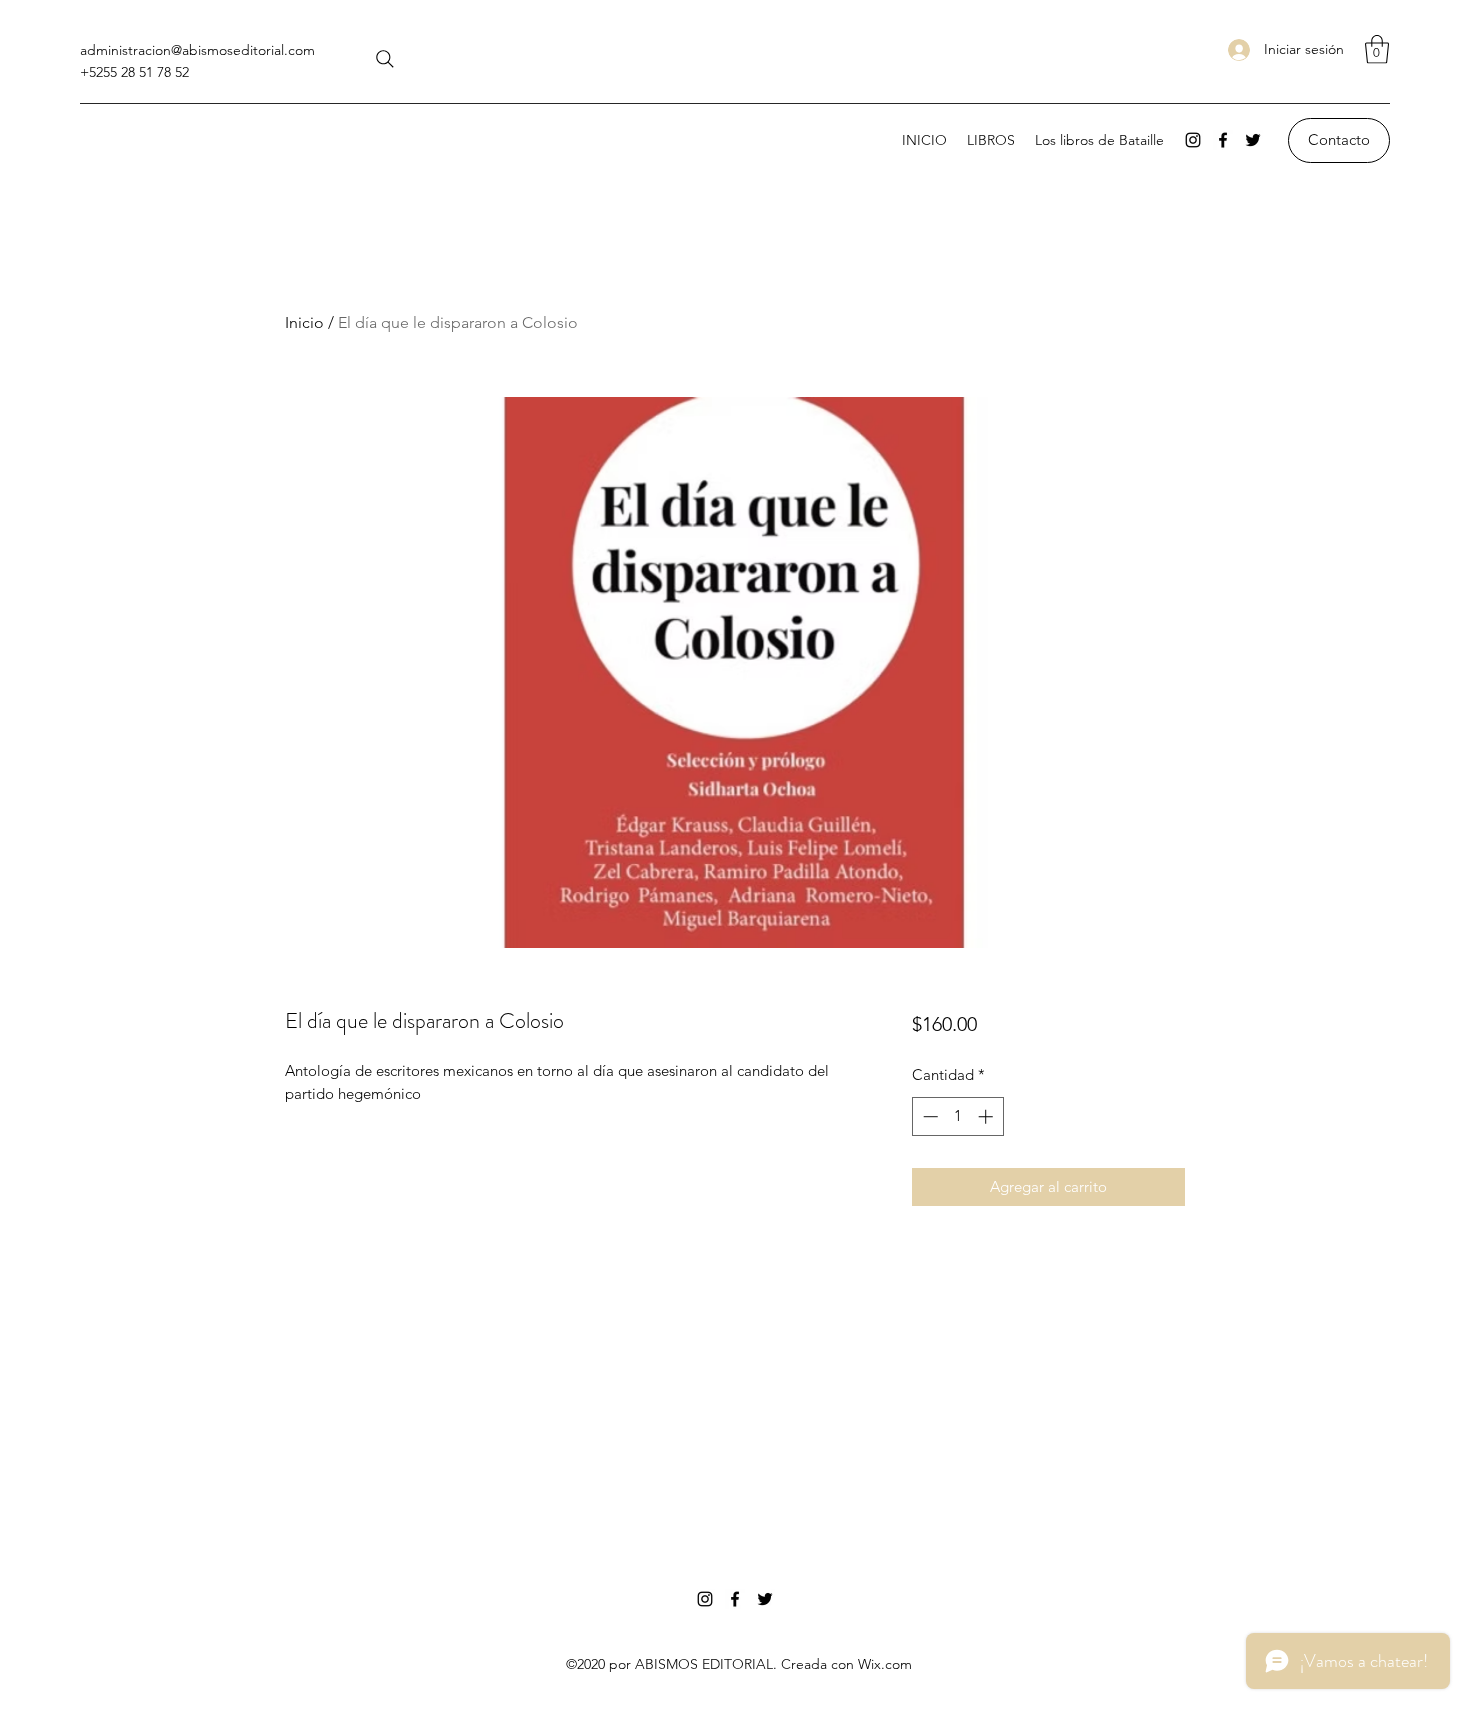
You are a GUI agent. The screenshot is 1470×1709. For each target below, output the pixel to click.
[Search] (385, 59)
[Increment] (987, 1116)
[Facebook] (1223, 140)
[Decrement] (928, 1116)
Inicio (304, 322)
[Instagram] (1193, 140)
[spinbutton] (957, 1116)
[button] (1377, 49)
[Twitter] (1253, 140)
